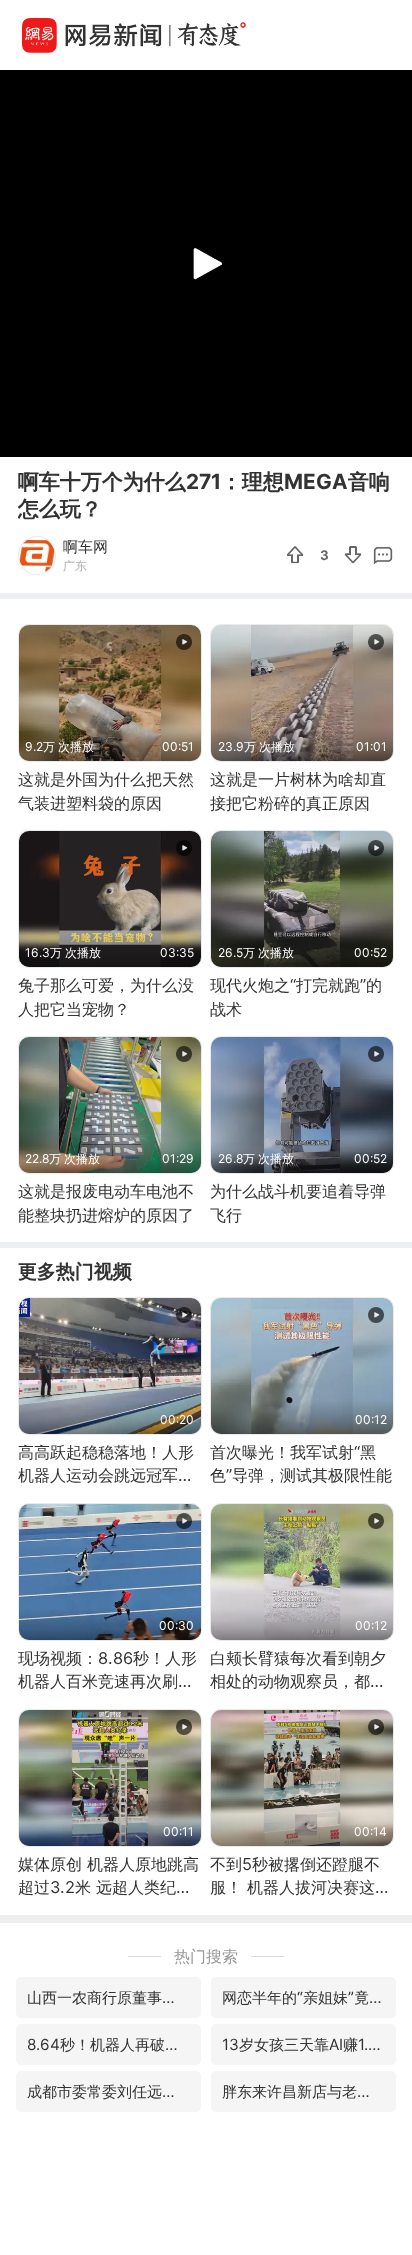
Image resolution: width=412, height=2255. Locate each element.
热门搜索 (206, 1956)
